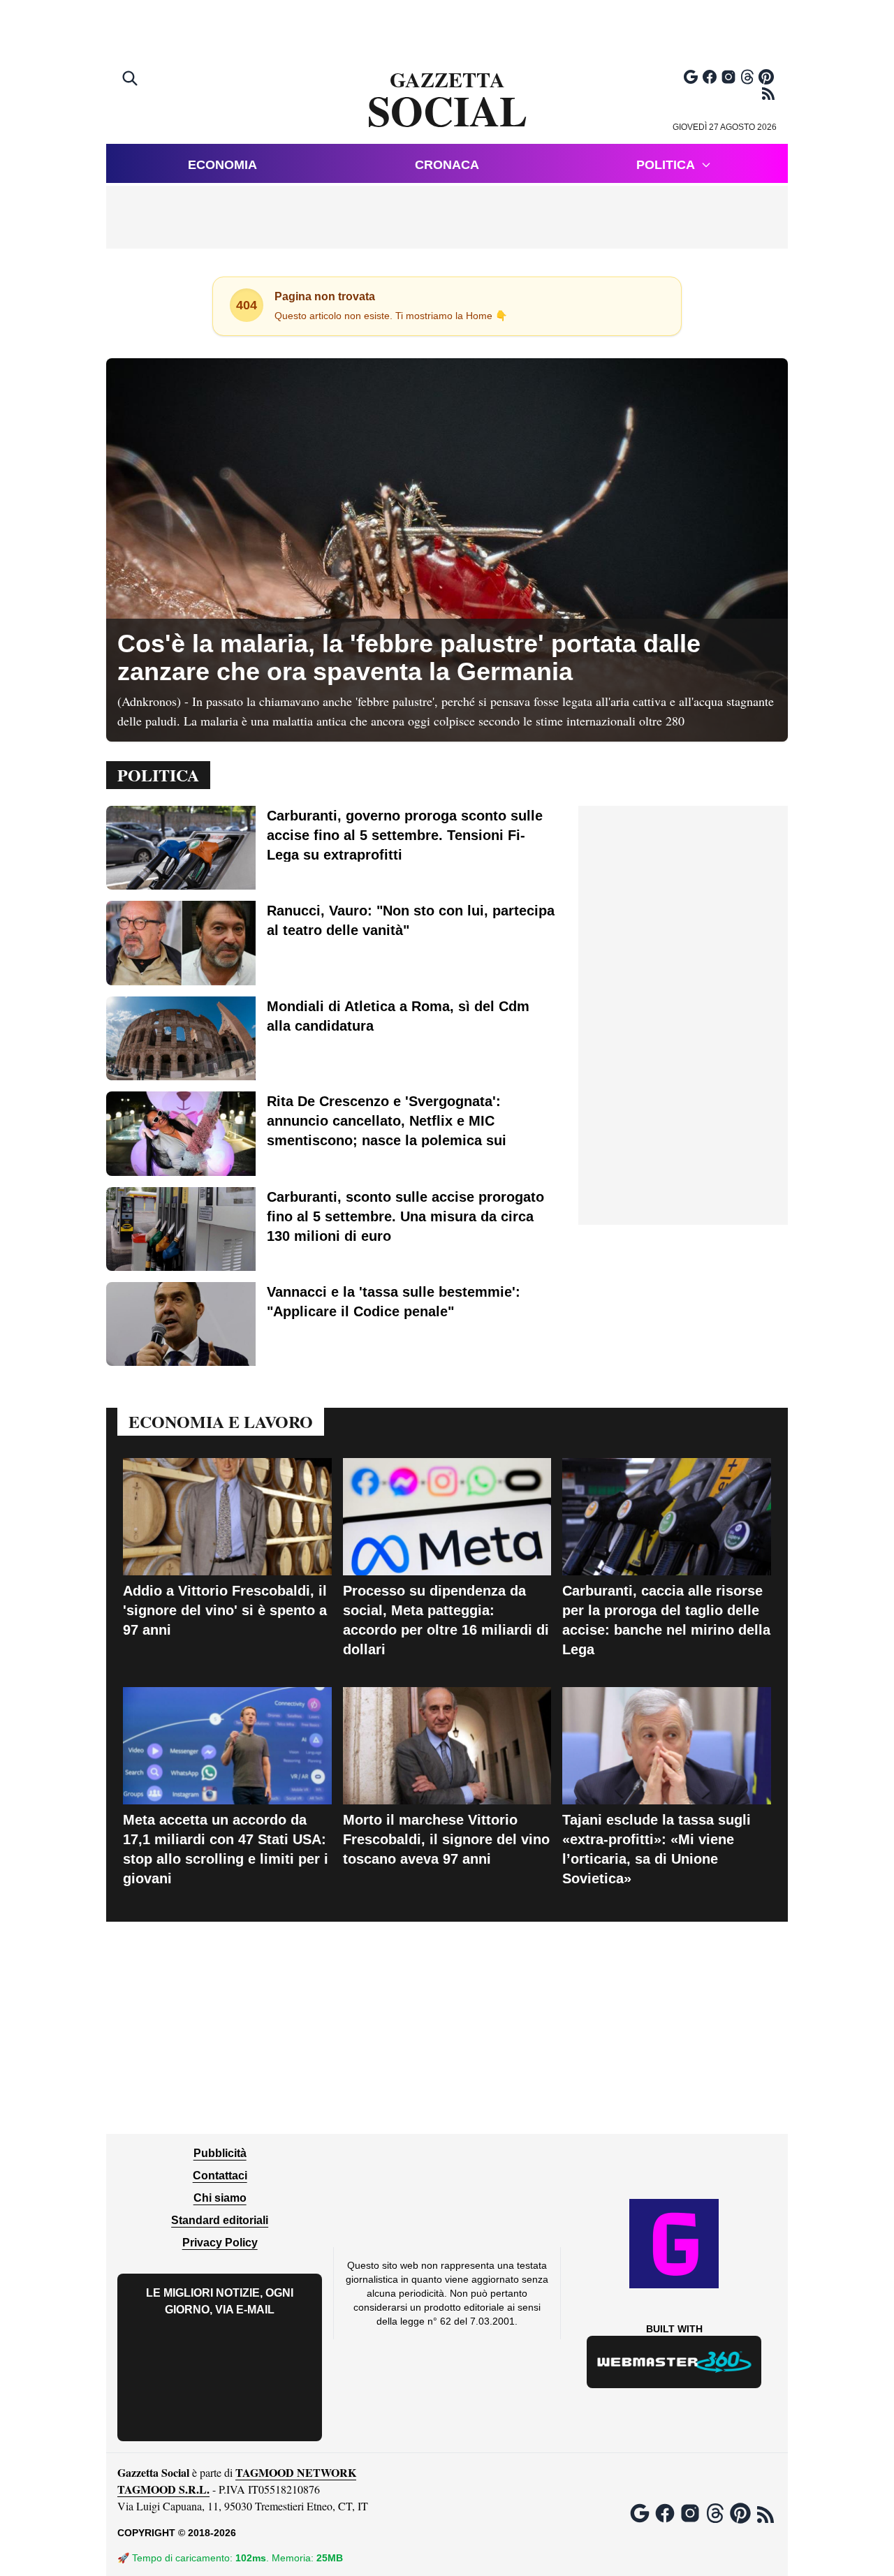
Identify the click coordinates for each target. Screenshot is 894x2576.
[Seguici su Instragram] (728, 77)
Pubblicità (220, 2153)
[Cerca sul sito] (131, 80)
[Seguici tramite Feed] (768, 94)
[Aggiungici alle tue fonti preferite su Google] (691, 77)
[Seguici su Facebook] (710, 77)
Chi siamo (220, 2198)
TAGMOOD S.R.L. (163, 2489)
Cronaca (447, 165)
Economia (222, 165)
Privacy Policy (220, 2243)
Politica (666, 165)
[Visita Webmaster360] (674, 2362)
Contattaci (220, 2176)
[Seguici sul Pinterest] (766, 77)
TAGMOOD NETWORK (296, 2472)
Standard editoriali (220, 2220)
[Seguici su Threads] (747, 77)
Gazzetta (447, 101)
